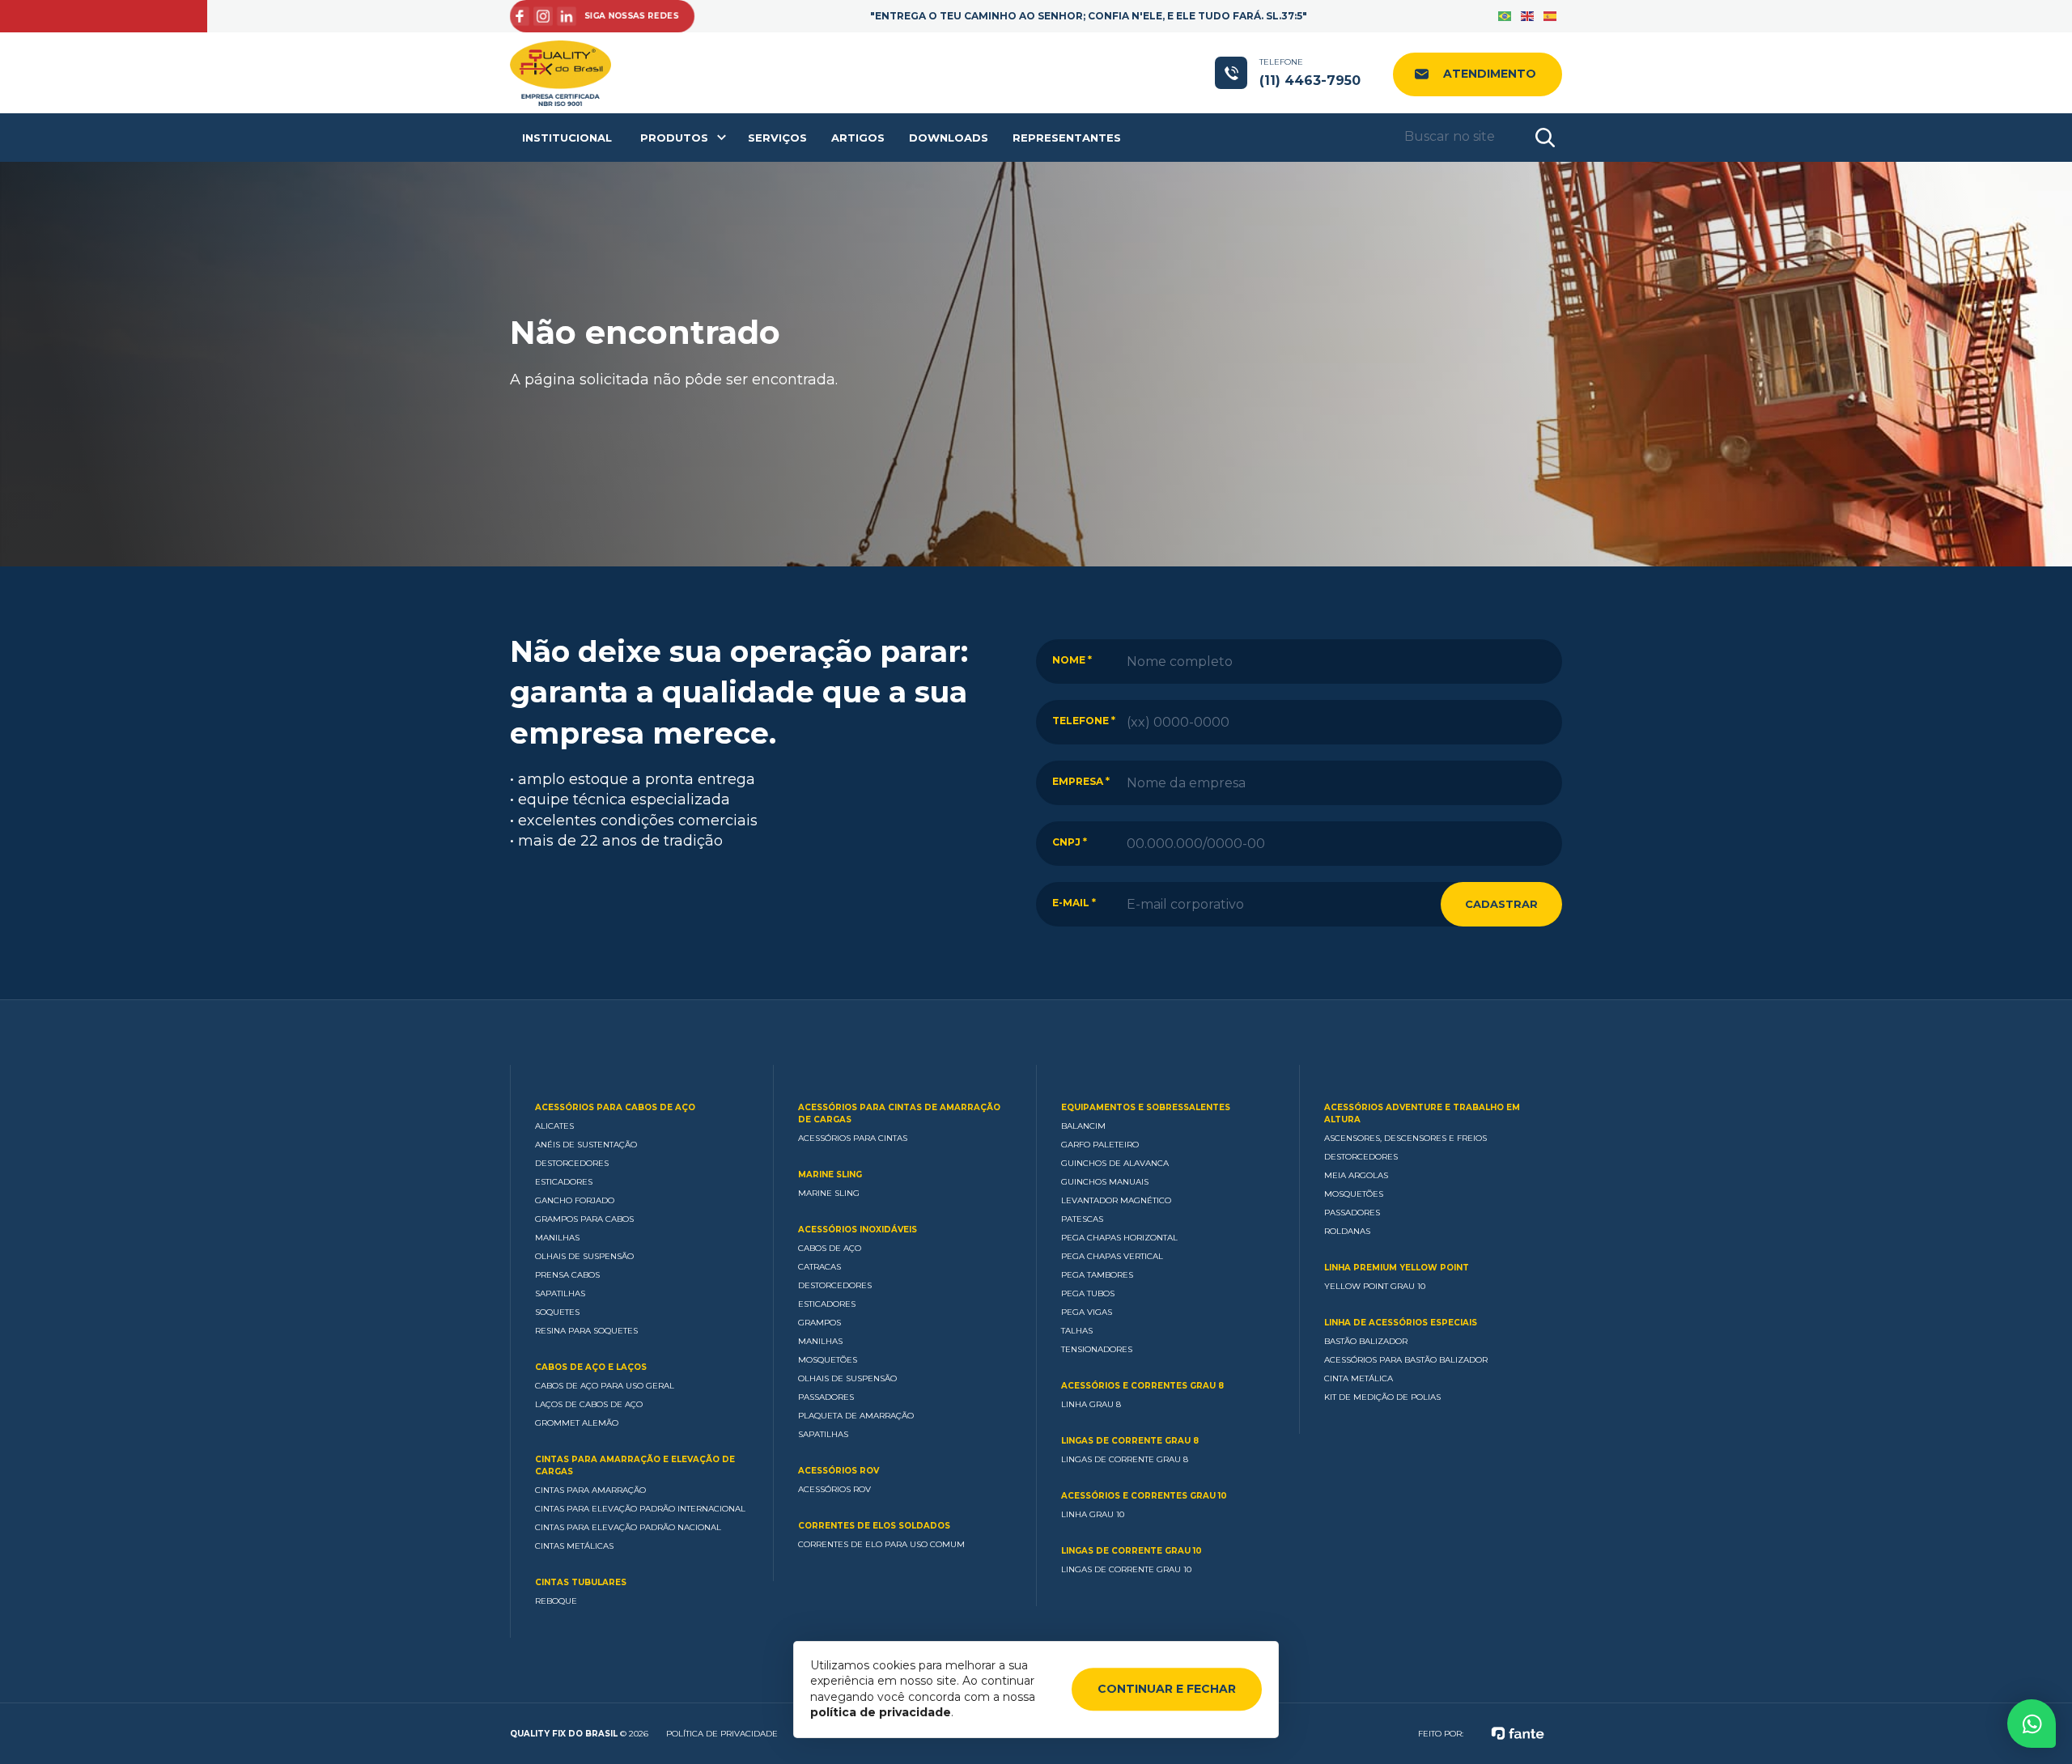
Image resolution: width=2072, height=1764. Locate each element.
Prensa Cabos (567, 1275)
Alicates (554, 1126)
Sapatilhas (560, 1293)
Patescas (1082, 1219)
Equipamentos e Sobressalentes (1146, 1107)
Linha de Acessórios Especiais (1401, 1323)
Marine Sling (830, 1175)
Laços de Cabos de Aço (589, 1404)
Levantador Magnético (1116, 1200)
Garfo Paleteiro (1100, 1145)
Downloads (949, 138)
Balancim (1083, 1126)
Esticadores (564, 1182)
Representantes (1067, 138)
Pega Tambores (1097, 1275)
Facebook (517, 17)
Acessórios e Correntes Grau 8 (1142, 1386)
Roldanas (1347, 1231)
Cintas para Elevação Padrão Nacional (628, 1527)
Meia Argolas (1356, 1175)
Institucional (567, 138)
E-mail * (1074, 903)
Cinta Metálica (1359, 1378)
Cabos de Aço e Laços (591, 1367)
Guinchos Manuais (1105, 1182)
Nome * (1072, 660)
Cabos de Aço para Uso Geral (605, 1386)
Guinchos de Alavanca (1115, 1163)
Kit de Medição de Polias (1382, 1397)
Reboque (556, 1601)
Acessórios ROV (839, 1471)
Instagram (541, 17)
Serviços (777, 138)
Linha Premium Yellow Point (1397, 1268)
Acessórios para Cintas (853, 1138)
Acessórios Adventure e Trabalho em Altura (1422, 1113)
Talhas (1077, 1331)
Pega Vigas (1087, 1312)
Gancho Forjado (575, 1200)
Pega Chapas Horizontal (1119, 1238)
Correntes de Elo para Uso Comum (881, 1544)
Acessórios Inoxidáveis (858, 1230)
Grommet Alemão (577, 1423)
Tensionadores (1097, 1349)
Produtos (674, 138)
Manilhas (557, 1238)
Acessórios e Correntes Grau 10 (1144, 1496)
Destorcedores (572, 1163)
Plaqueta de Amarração (856, 1416)
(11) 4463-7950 (1310, 72)
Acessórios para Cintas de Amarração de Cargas (899, 1113)
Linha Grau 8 (1091, 1404)
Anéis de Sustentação (586, 1145)
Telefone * (1084, 721)
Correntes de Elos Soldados (874, 1526)
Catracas (819, 1267)
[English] (1528, 16)
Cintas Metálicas (574, 1546)
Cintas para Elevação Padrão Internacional (640, 1509)
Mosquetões (828, 1360)
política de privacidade (881, 1712)
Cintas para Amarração (590, 1490)
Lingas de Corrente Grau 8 (1130, 1441)
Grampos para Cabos (584, 1219)
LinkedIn (565, 17)
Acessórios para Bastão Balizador (1406, 1360)
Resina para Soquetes (586, 1331)
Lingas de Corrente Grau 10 (1132, 1551)
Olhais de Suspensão (584, 1256)
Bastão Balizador (1366, 1341)
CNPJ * (1070, 842)
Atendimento (1490, 74)
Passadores (826, 1397)
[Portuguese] (1505, 16)
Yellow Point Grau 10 (1375, 1286)
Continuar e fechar (1167, 1689)
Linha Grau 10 (1093, 1514)
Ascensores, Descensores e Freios (1405, 1138)
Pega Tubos (1088, 1293)
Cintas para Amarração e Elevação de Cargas (635, 1465)
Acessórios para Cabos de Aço (615, 1107)
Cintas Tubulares (581, 1582)
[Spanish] (1551, 16)
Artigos (858, 138)
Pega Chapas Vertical (1112, 1256)
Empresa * (1081, 781)
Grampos (819, 1323)
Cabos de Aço (830, 1248)
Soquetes (557, 1312)
